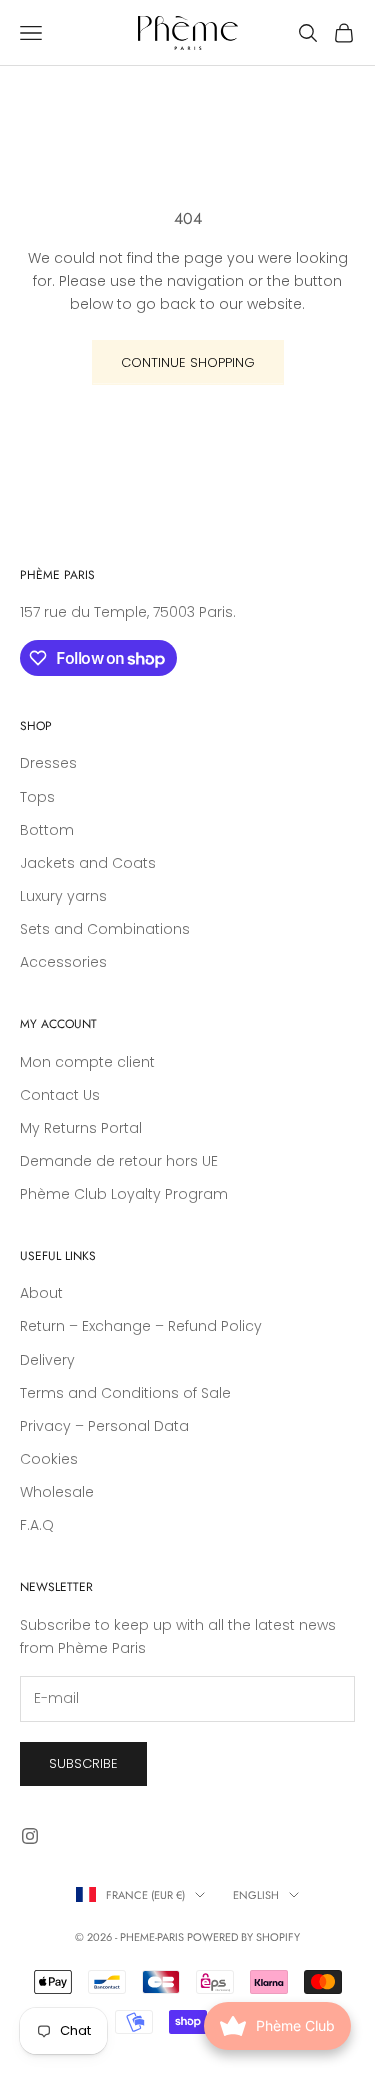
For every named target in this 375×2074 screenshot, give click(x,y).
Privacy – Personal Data (104, 1426)
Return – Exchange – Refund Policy (141, 1326)
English (256, 1895)
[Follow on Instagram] (30, 1836)
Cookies (49, 1459)
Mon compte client (87, 1062)
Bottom (47, 830)
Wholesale (57, 1492)
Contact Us (60, 1095)
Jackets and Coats (88, 863)
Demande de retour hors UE (119, 1161)
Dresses (48, 763)
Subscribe (83, 1763)
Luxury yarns (63, 896)
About (41, 1293)
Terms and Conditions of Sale (125, 1393)
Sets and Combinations (105, 929)
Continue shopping (188, 362)
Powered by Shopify (243, 1937)
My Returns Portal (81, 1128)
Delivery (47, 1360)
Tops (37, 797)
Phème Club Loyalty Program (124, 1194)
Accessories (63, 962)
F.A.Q (37, 1525)
